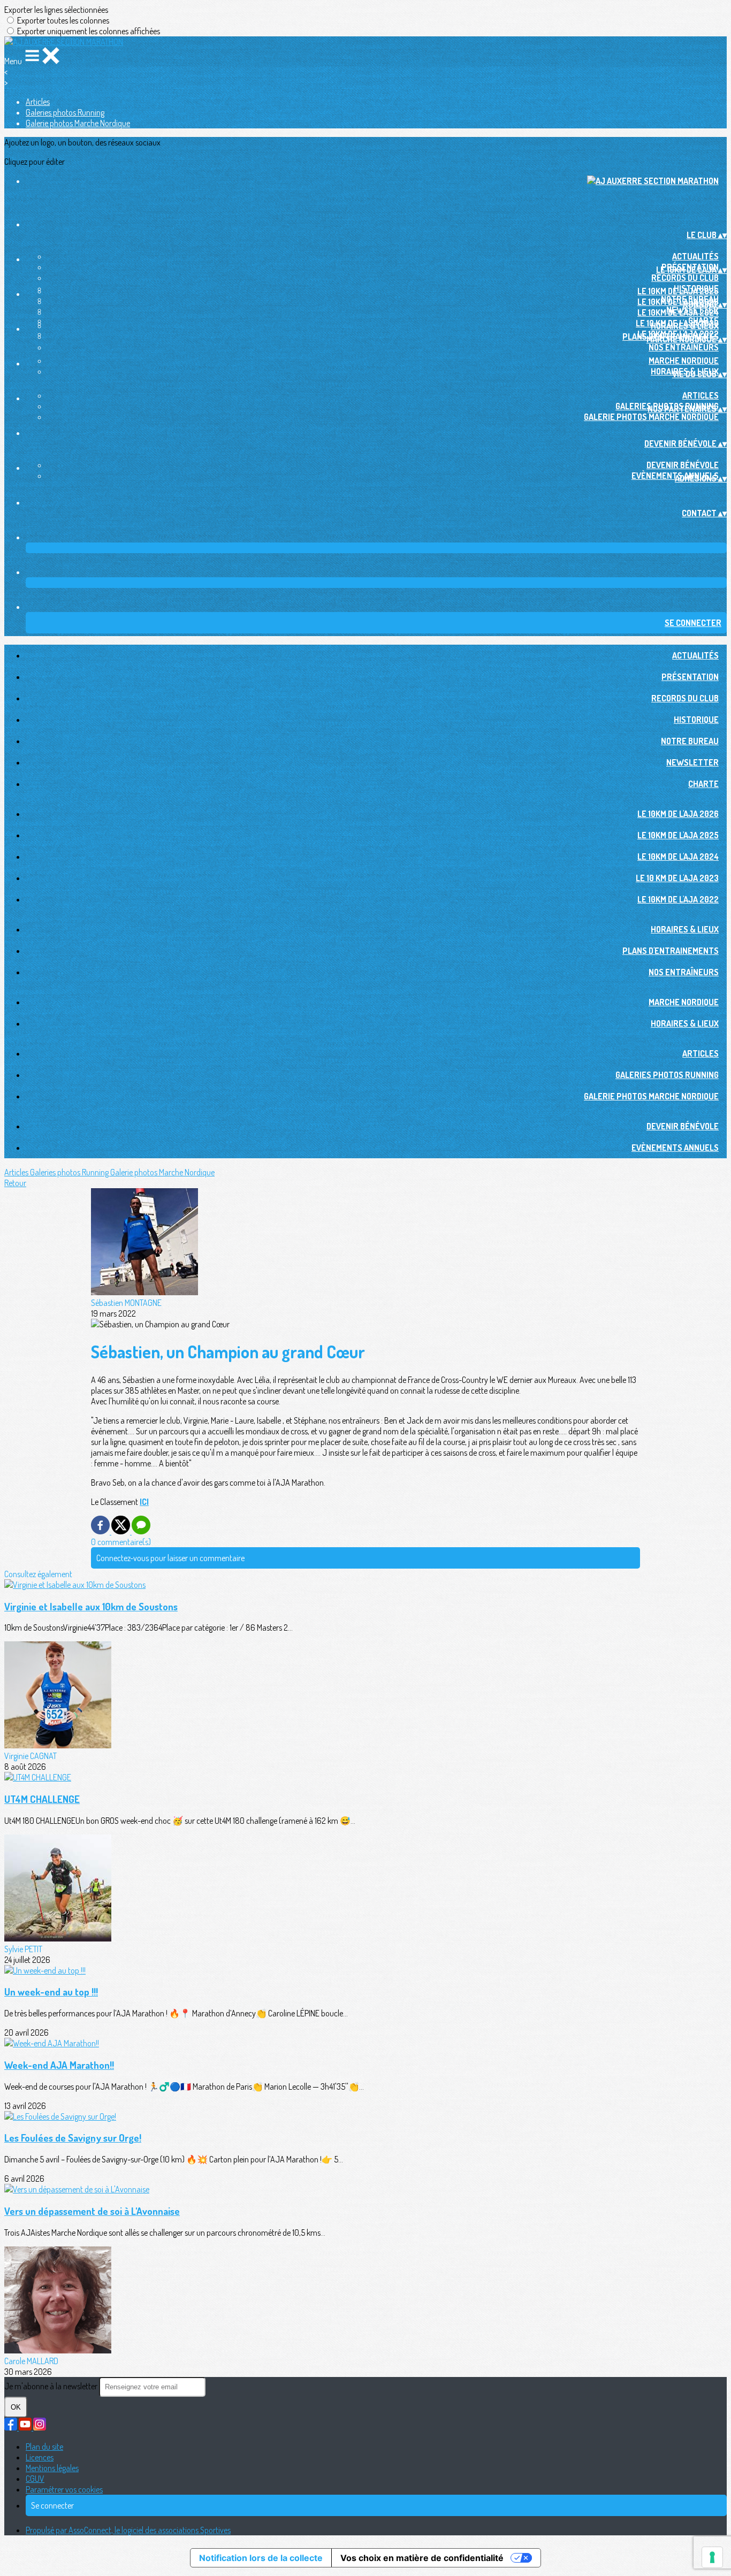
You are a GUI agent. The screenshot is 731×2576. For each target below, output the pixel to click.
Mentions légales (52, 2468)
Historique (696, 720)
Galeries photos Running (65, 112)
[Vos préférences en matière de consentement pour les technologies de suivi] (712, 2557)
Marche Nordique (684, 361)
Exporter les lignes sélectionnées (56, 10)
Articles (38, 102)
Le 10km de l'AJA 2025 (678, 302)
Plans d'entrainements (671, 951)
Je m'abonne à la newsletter (52, 2386)
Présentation (690, 677)
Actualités (695, 256)
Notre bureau (690, 741)
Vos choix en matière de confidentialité (422, 2558)
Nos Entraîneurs (684, 347)
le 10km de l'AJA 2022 (678, 899)
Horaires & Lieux (685, 326)
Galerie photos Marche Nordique (78, 123)
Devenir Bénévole (683, 465)
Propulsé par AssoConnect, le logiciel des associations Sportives (128, 2530)
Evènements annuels (675, 1148)
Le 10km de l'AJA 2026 (678, 291)
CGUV (35, 2479)
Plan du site (44, 2447)
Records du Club (685, 278)
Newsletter (692, 762)
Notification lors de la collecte (261, 2558)
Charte (703, 784)
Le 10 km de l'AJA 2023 (677, 878)
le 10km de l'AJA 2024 (678, 312)
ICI (144, 1502)
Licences (40, 2457)
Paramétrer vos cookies (64, 2489)
